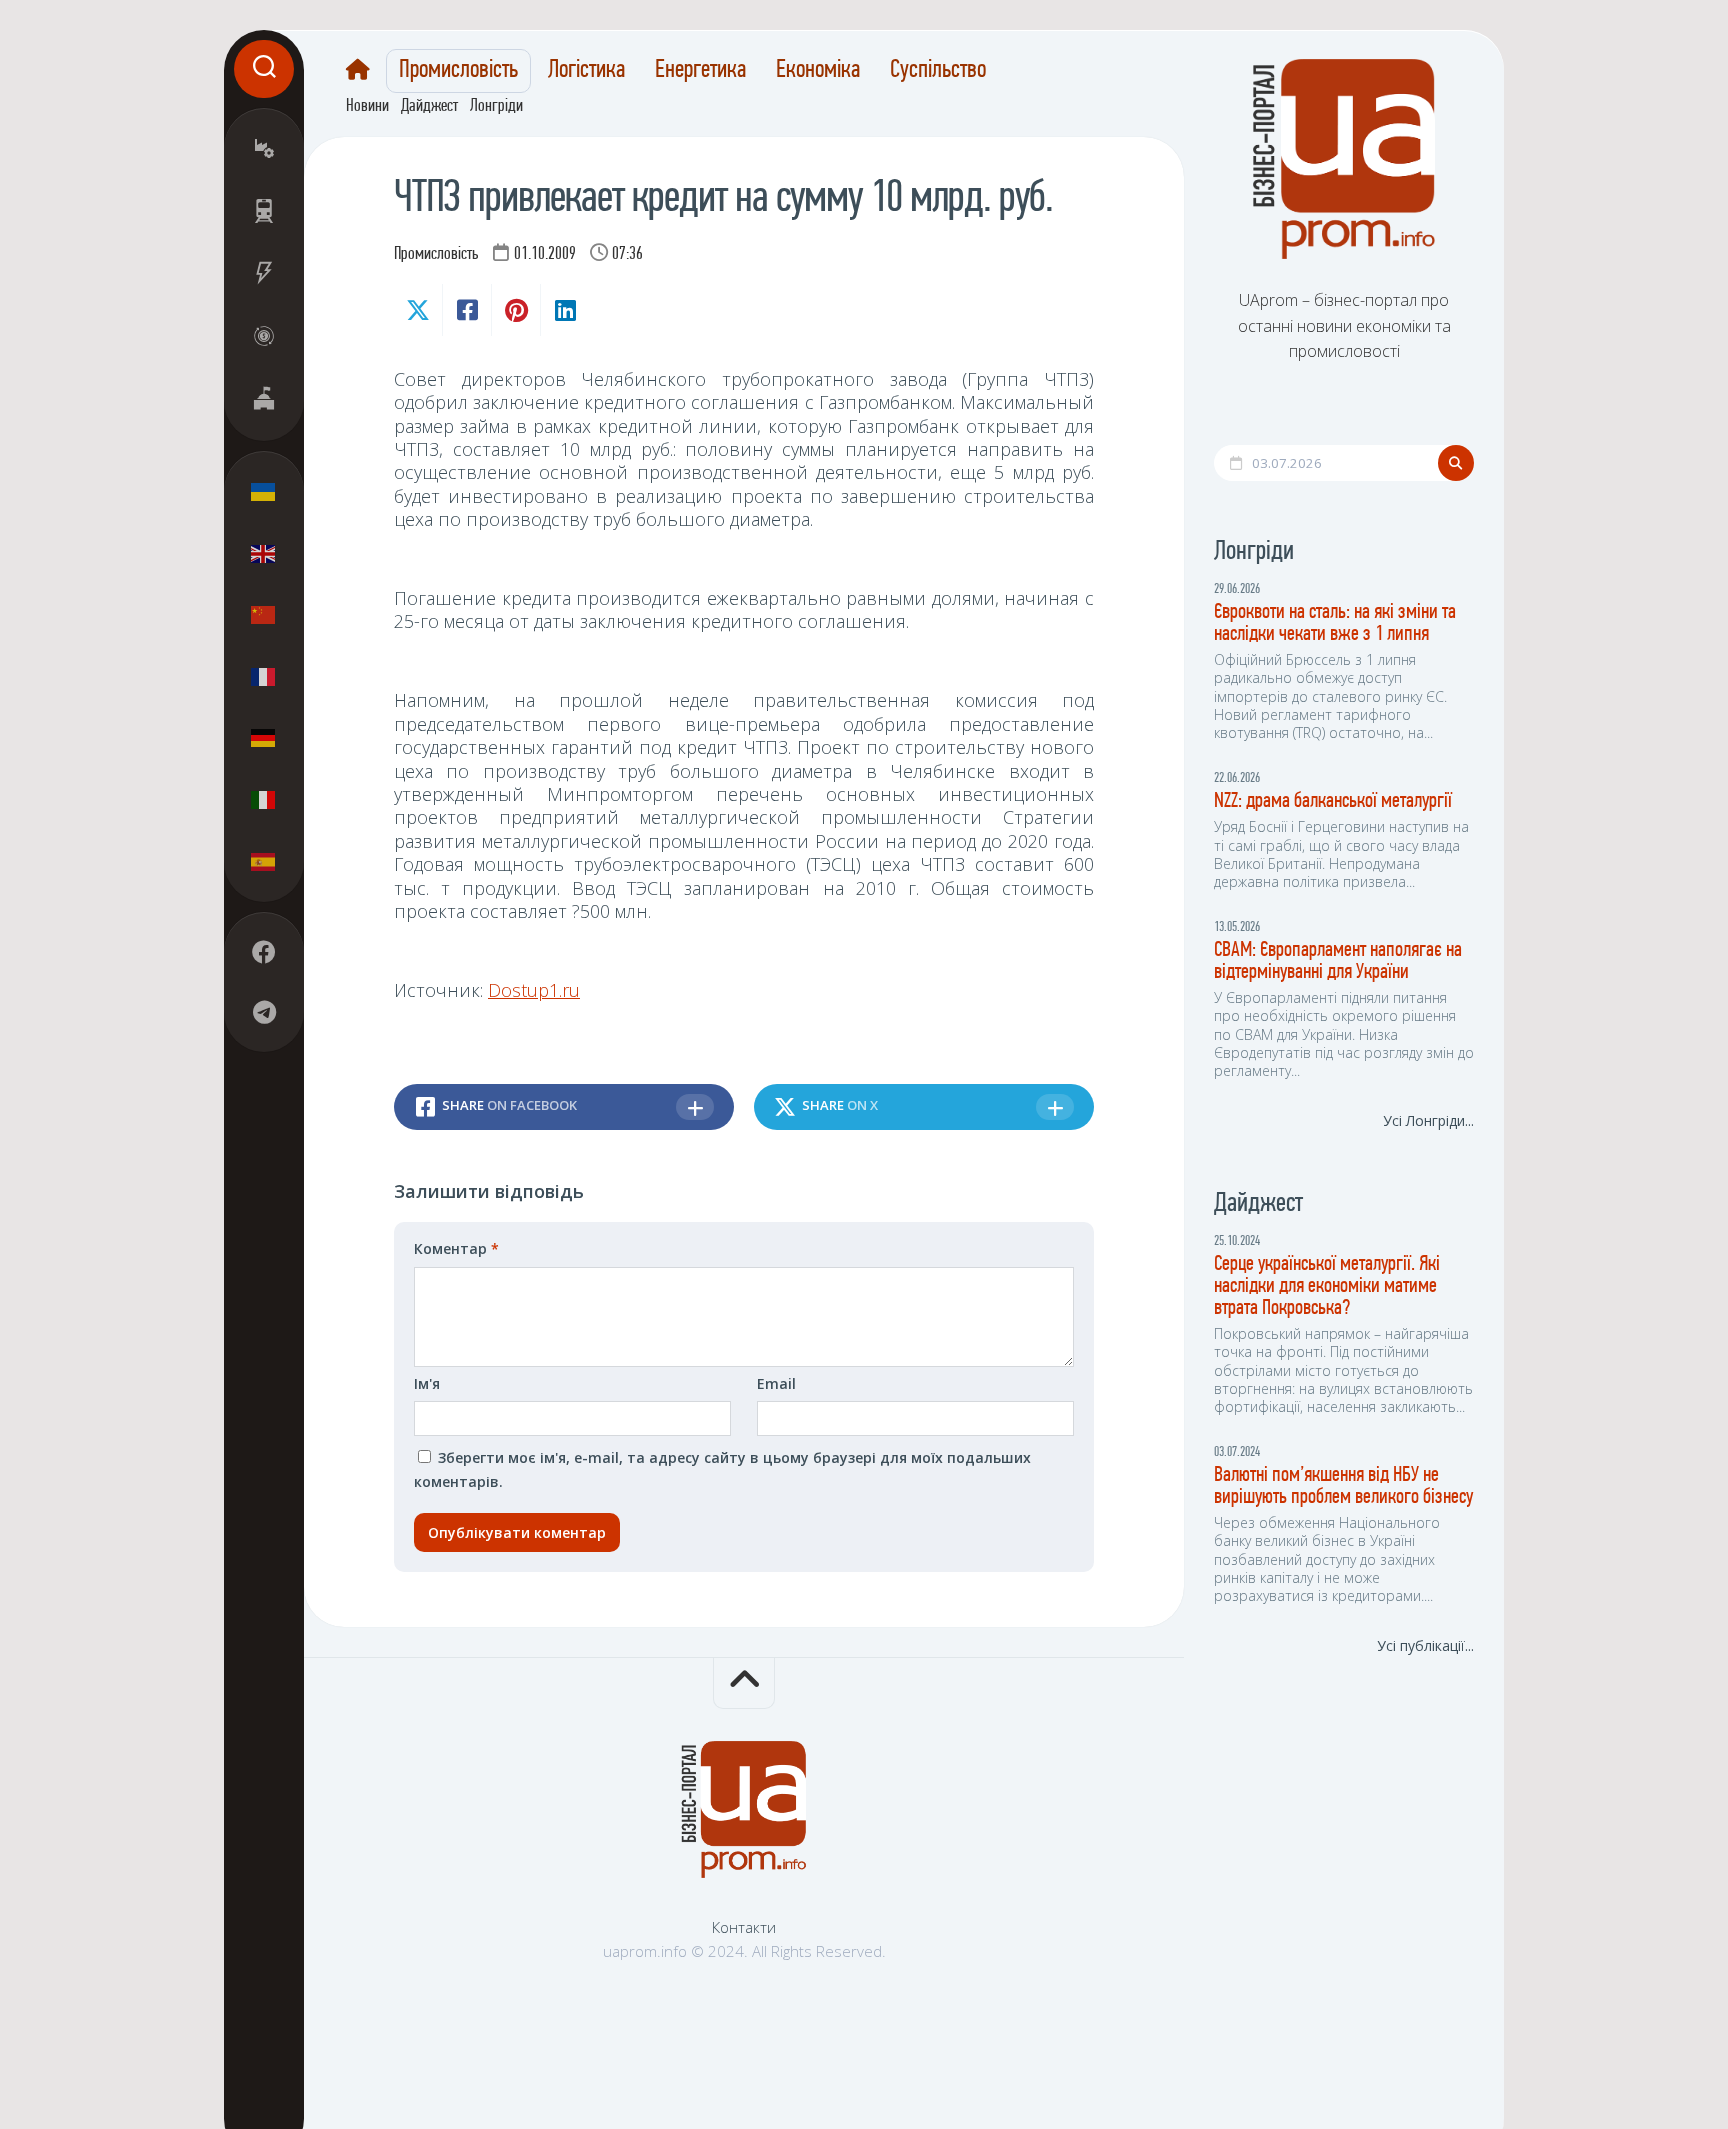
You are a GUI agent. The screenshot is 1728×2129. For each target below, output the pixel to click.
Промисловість (458, 71)
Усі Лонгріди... (1428, 1120)
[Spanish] (264, 861)
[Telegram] (264, 1012)
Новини (367, 107)
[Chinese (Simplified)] (264, 615)
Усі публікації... (1425, 1645)
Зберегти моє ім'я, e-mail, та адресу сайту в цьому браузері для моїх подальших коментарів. (722, 1469)
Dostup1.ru (534, 990)
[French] (264, 676)
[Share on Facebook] (466, 310)
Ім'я (427, 1383)
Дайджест (429, 107)
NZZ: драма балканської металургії (1333, 801)
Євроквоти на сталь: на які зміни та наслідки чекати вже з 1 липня (1335, 623)
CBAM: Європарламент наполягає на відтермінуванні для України (1338, 961)
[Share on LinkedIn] (564, 310)
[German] (264, 738)
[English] (264, 553)
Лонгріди (496, 107)
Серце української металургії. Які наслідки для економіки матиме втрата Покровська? (1327, 1286)
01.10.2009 (545, 255)
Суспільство (938, 71)
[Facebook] (264, 952)
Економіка (818, 71)
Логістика (586, 71)
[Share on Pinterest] (515, 310)
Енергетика (700, 71)
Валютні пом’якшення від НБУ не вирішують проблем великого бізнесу (1343, 1486)
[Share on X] (418, 310)
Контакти (744, 1927)
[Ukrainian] (264, 492)
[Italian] (264, 799)
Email (776, 1383)
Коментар (456, 1248)
